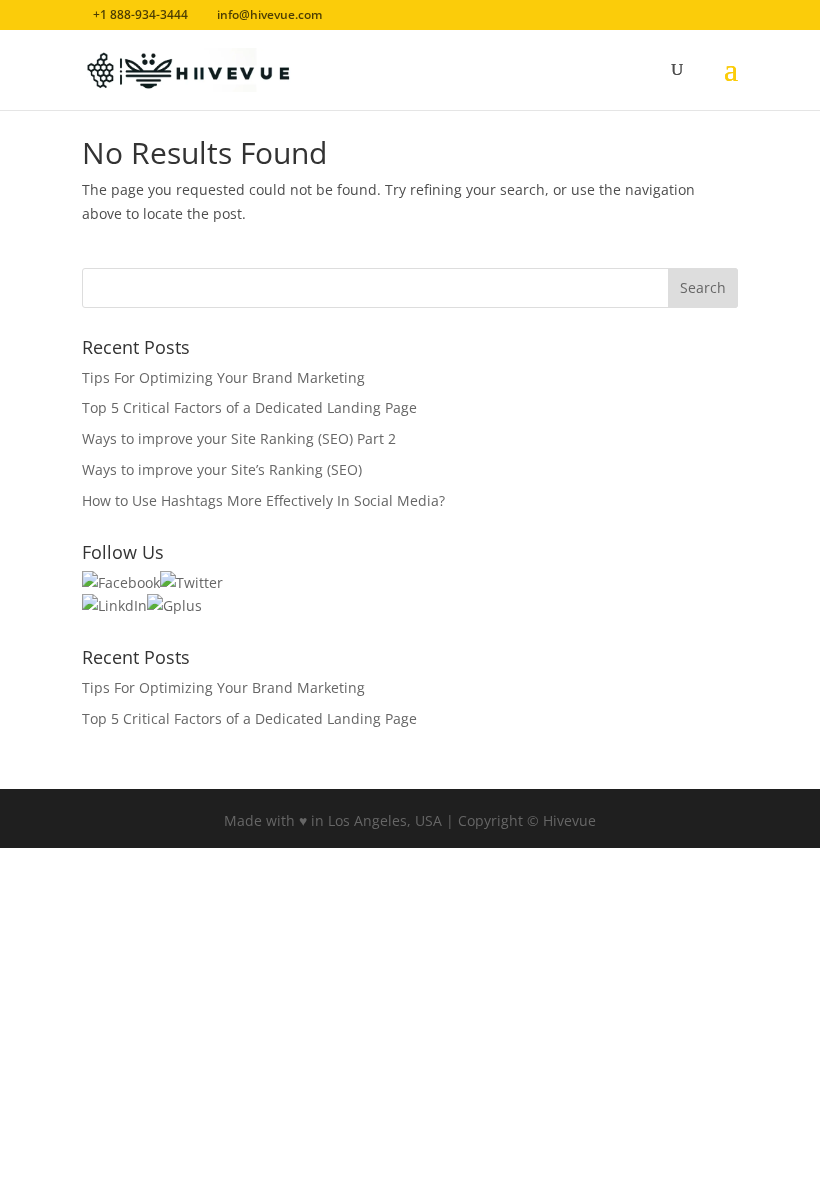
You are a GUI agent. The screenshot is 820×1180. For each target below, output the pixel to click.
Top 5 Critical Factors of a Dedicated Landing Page (249, 407)
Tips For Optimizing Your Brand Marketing (223, 377)
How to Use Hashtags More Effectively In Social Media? (263, 500)
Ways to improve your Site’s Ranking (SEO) (222, 469)
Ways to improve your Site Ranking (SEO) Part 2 (239, 438)
